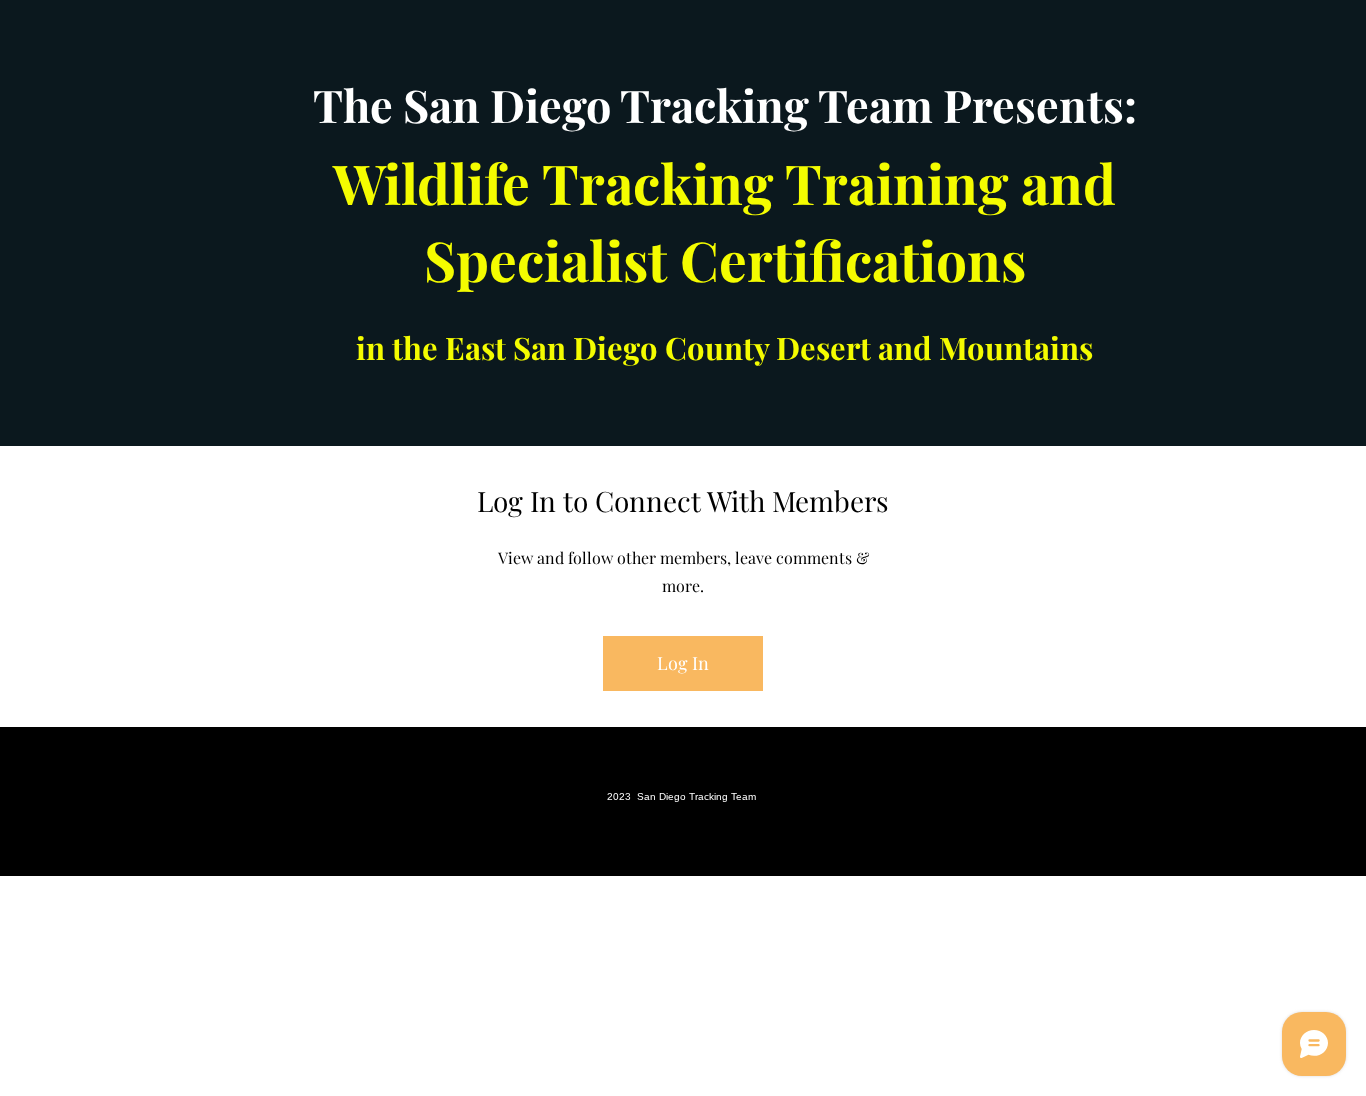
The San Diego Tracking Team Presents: (725, 104)
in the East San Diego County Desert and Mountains (724, 347)
